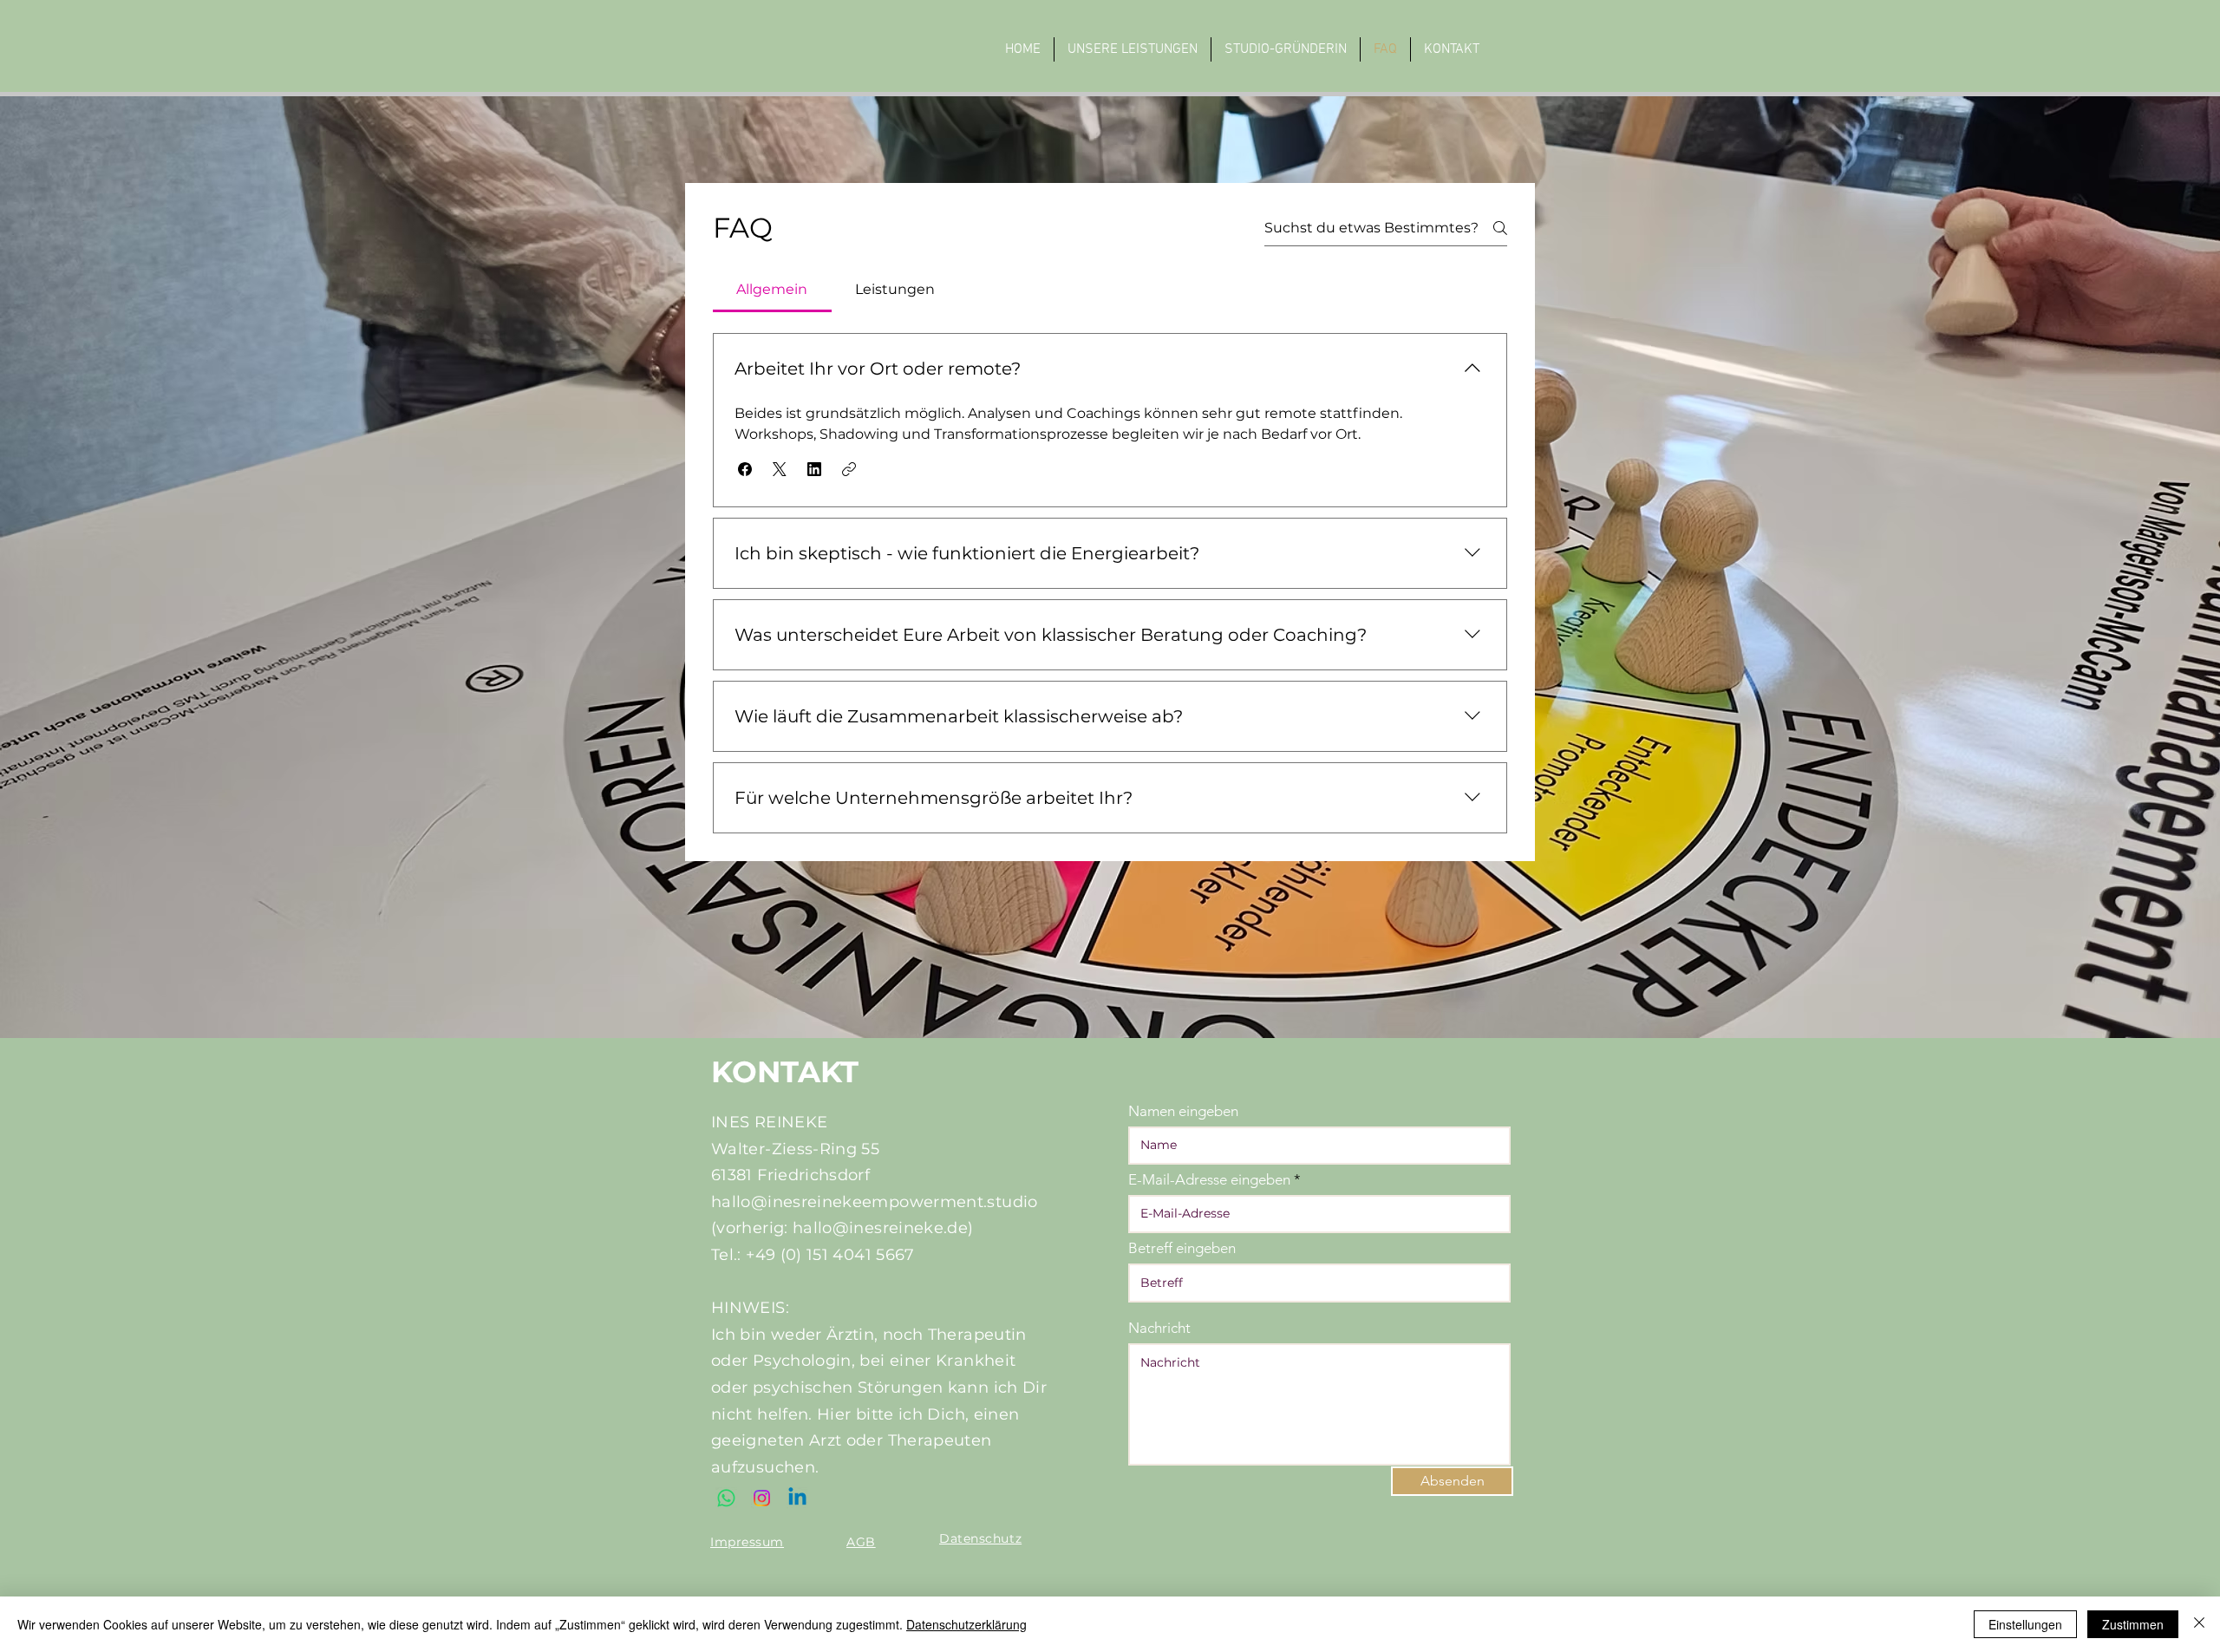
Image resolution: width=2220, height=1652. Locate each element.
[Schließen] (2199, 1624)
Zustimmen (2133, 1624)
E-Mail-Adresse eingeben (1209, 1180)
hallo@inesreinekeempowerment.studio (875, 1202)
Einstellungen (2025, 1624)
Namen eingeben (1183, 1111)
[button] (745, 469)
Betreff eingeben (1182, 1248)
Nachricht (1159, 1328)
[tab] (772, 290)
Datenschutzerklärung (966, 1624)
